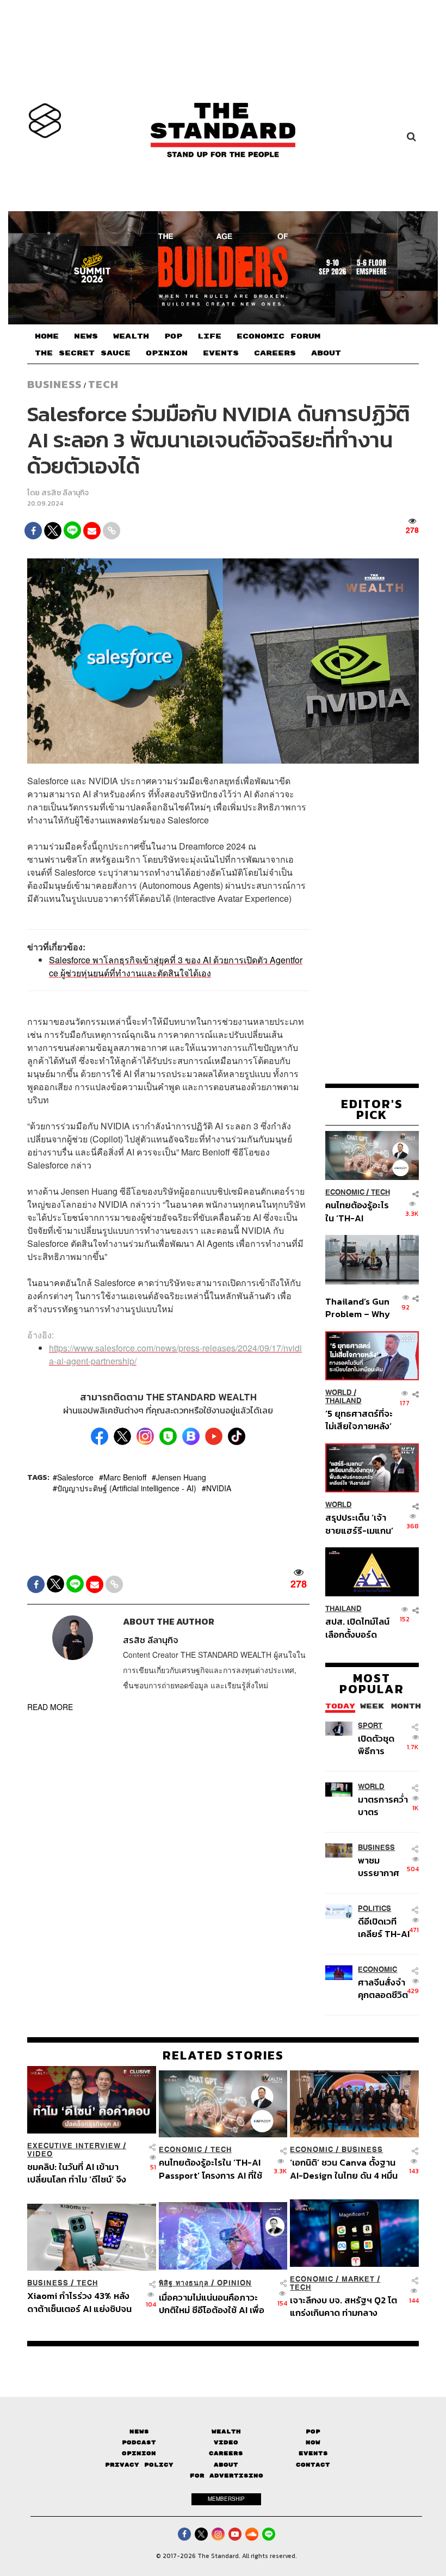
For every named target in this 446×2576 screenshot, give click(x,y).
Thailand (343, 1401)
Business (54, 384)
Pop (313, 2431)
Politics (374, 1908)
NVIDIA (219, 1488)
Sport (370, 1726)
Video (40, 2154)
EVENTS (221, 353)
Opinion (234, 2283)
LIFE (209, 336)
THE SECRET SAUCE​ (83, 353)
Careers (226, 2453)
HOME (47, 336)
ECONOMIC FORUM (278, 336)
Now (313, 2442)
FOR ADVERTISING (227, 2476)
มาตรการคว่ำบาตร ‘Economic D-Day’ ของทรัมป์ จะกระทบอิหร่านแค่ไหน (383, 1806)
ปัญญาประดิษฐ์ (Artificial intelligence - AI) (127, 1488)
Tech (103, 384)
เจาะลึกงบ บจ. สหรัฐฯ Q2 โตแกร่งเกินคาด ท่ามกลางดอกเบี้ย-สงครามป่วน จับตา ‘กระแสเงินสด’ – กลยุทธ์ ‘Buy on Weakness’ (343, 2306)
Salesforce (75, 1477)
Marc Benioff (125, 1477)
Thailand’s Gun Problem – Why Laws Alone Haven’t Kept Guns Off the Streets (358, 1308)
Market (358, 2279)
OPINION (167, 353)
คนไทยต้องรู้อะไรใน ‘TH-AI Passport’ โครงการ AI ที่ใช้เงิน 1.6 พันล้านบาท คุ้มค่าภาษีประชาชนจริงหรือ (358, 1211)
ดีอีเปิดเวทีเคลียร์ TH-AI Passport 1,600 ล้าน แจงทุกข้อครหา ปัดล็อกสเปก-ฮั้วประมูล (384, 1928)
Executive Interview (74, 2146)
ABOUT (326, 353)
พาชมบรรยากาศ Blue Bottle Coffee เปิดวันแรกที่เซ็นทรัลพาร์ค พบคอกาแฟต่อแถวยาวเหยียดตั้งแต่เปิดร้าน (383, 1867)
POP (173, 336)
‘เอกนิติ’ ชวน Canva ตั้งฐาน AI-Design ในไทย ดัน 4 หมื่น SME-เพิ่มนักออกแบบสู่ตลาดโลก (344, 2169)
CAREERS (275, 353)
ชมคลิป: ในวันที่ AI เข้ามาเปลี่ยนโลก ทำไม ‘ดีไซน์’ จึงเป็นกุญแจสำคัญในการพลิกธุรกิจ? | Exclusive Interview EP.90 (79, 2173)
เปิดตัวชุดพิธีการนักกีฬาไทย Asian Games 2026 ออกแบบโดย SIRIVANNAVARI (384, 1745)
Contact (313, 2465)
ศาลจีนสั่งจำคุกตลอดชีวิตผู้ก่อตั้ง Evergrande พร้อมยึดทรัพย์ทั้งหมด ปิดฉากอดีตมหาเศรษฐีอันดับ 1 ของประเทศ (383, 1988)
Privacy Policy (139, 2465)
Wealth (226, 2431)
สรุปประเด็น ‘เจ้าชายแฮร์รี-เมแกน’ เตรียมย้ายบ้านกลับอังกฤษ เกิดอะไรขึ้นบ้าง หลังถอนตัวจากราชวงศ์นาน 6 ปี (359, 1524)
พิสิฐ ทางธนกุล (184, 2283)
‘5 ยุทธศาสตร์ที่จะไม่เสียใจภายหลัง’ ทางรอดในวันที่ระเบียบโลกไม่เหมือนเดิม (359, 1420)
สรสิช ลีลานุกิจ (65, 493)
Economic (345, 1192)
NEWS (86, 336)
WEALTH (131, 336)
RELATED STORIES (223, 2055)
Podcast (139, 2442)
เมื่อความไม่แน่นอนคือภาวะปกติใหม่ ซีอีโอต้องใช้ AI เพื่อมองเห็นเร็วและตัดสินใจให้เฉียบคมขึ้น (212, 2304)
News (139, 2431)
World (339, 1392)
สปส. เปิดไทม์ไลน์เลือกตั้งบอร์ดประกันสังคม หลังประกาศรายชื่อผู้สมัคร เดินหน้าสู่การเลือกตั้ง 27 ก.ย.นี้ (357, 1628)
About (226, 2465)
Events (313, 2453)
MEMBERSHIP (226, 2499)
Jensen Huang (181, 1477)
